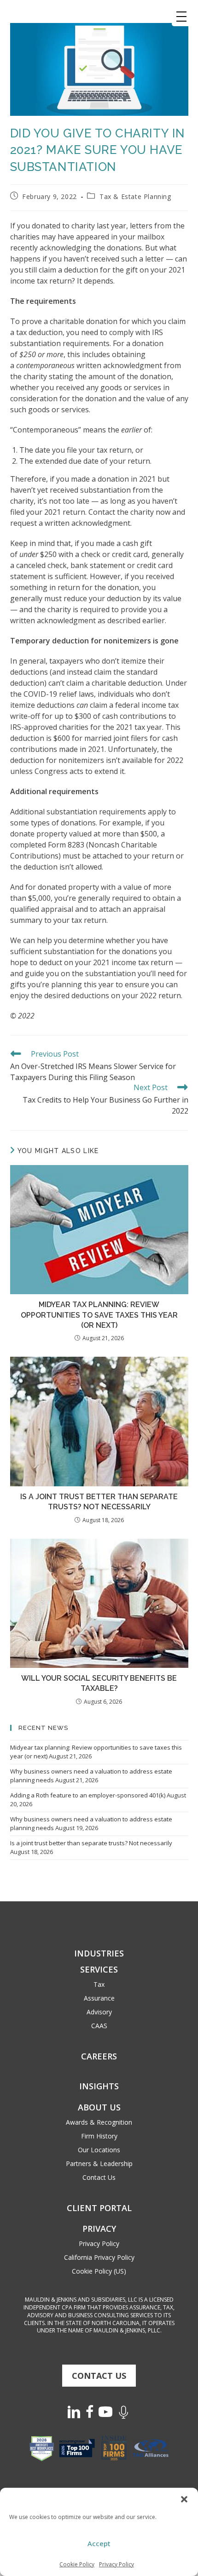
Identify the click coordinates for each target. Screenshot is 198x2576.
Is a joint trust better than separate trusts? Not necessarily (99, 1502)
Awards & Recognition (99, 2122)
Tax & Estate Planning (135, 196)
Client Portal (99, 2208)
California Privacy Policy (99, 2257)
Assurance (99, 1998)
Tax (99, 1984)
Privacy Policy (116, 2564)
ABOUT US (99, 2107)
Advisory (99, 2012)
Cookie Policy (77, 2564)
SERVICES (99, 1969)
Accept (99, 2543)
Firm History (99, 2136)
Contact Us (99, 2177)
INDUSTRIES (99, 1953)
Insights (99, 2086)
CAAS (99, 2026)
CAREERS (99, 2056)
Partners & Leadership (99, 2164)
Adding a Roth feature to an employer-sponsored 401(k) (88, 1795)
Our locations (99, 2150)
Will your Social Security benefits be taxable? (99, 1683)
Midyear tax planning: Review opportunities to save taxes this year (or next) (99, 1315)
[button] (184, 2499)
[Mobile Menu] (181, 17)
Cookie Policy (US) (99, 2271)
